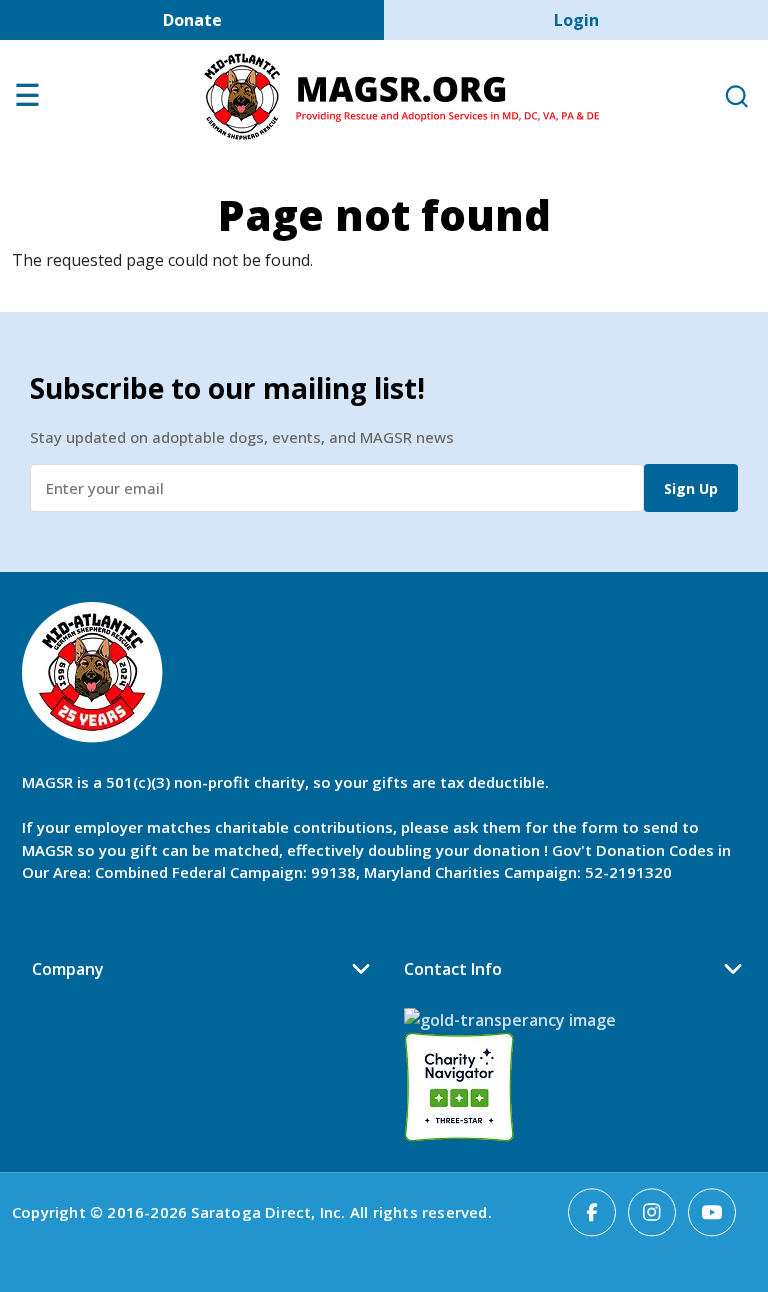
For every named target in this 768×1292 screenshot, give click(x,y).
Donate (192, 20)
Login (576, 20)
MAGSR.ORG (401, 97)
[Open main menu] (27, 100)
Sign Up (691, 488)
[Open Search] (736, 97)
